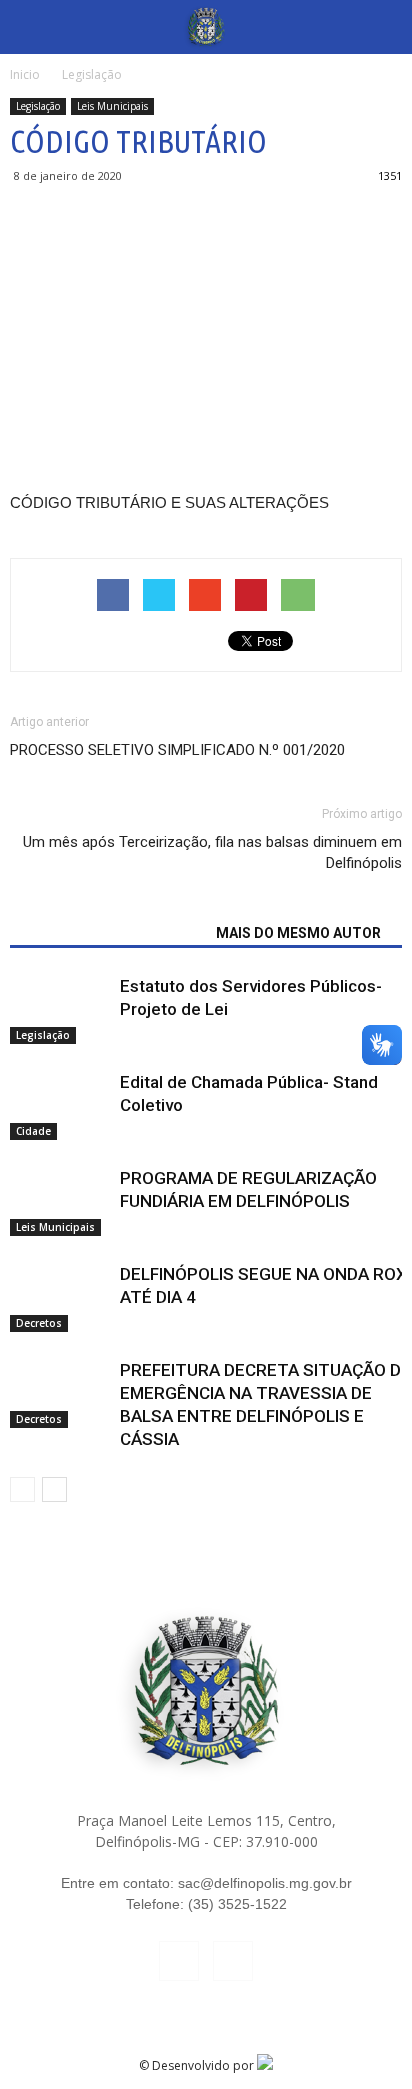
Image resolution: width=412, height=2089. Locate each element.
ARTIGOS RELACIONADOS (107, 933)
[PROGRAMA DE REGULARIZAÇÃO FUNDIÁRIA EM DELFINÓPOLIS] (60, 1201)
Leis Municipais (112, 106)
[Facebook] (179, 1961)
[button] (384, 27)
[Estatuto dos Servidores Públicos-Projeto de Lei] (60, 1009)
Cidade (33, 1131)
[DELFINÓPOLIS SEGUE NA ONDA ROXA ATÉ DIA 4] (60, 1297)
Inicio (25, 74)
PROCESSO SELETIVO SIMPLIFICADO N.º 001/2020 (177, 750)
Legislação (38, 106)
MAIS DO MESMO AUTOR (298, 933)
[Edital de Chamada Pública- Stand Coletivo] (60, 1105)
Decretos (39, 1323)
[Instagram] (233, 1961)
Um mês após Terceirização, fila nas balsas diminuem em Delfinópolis (212, 852)
